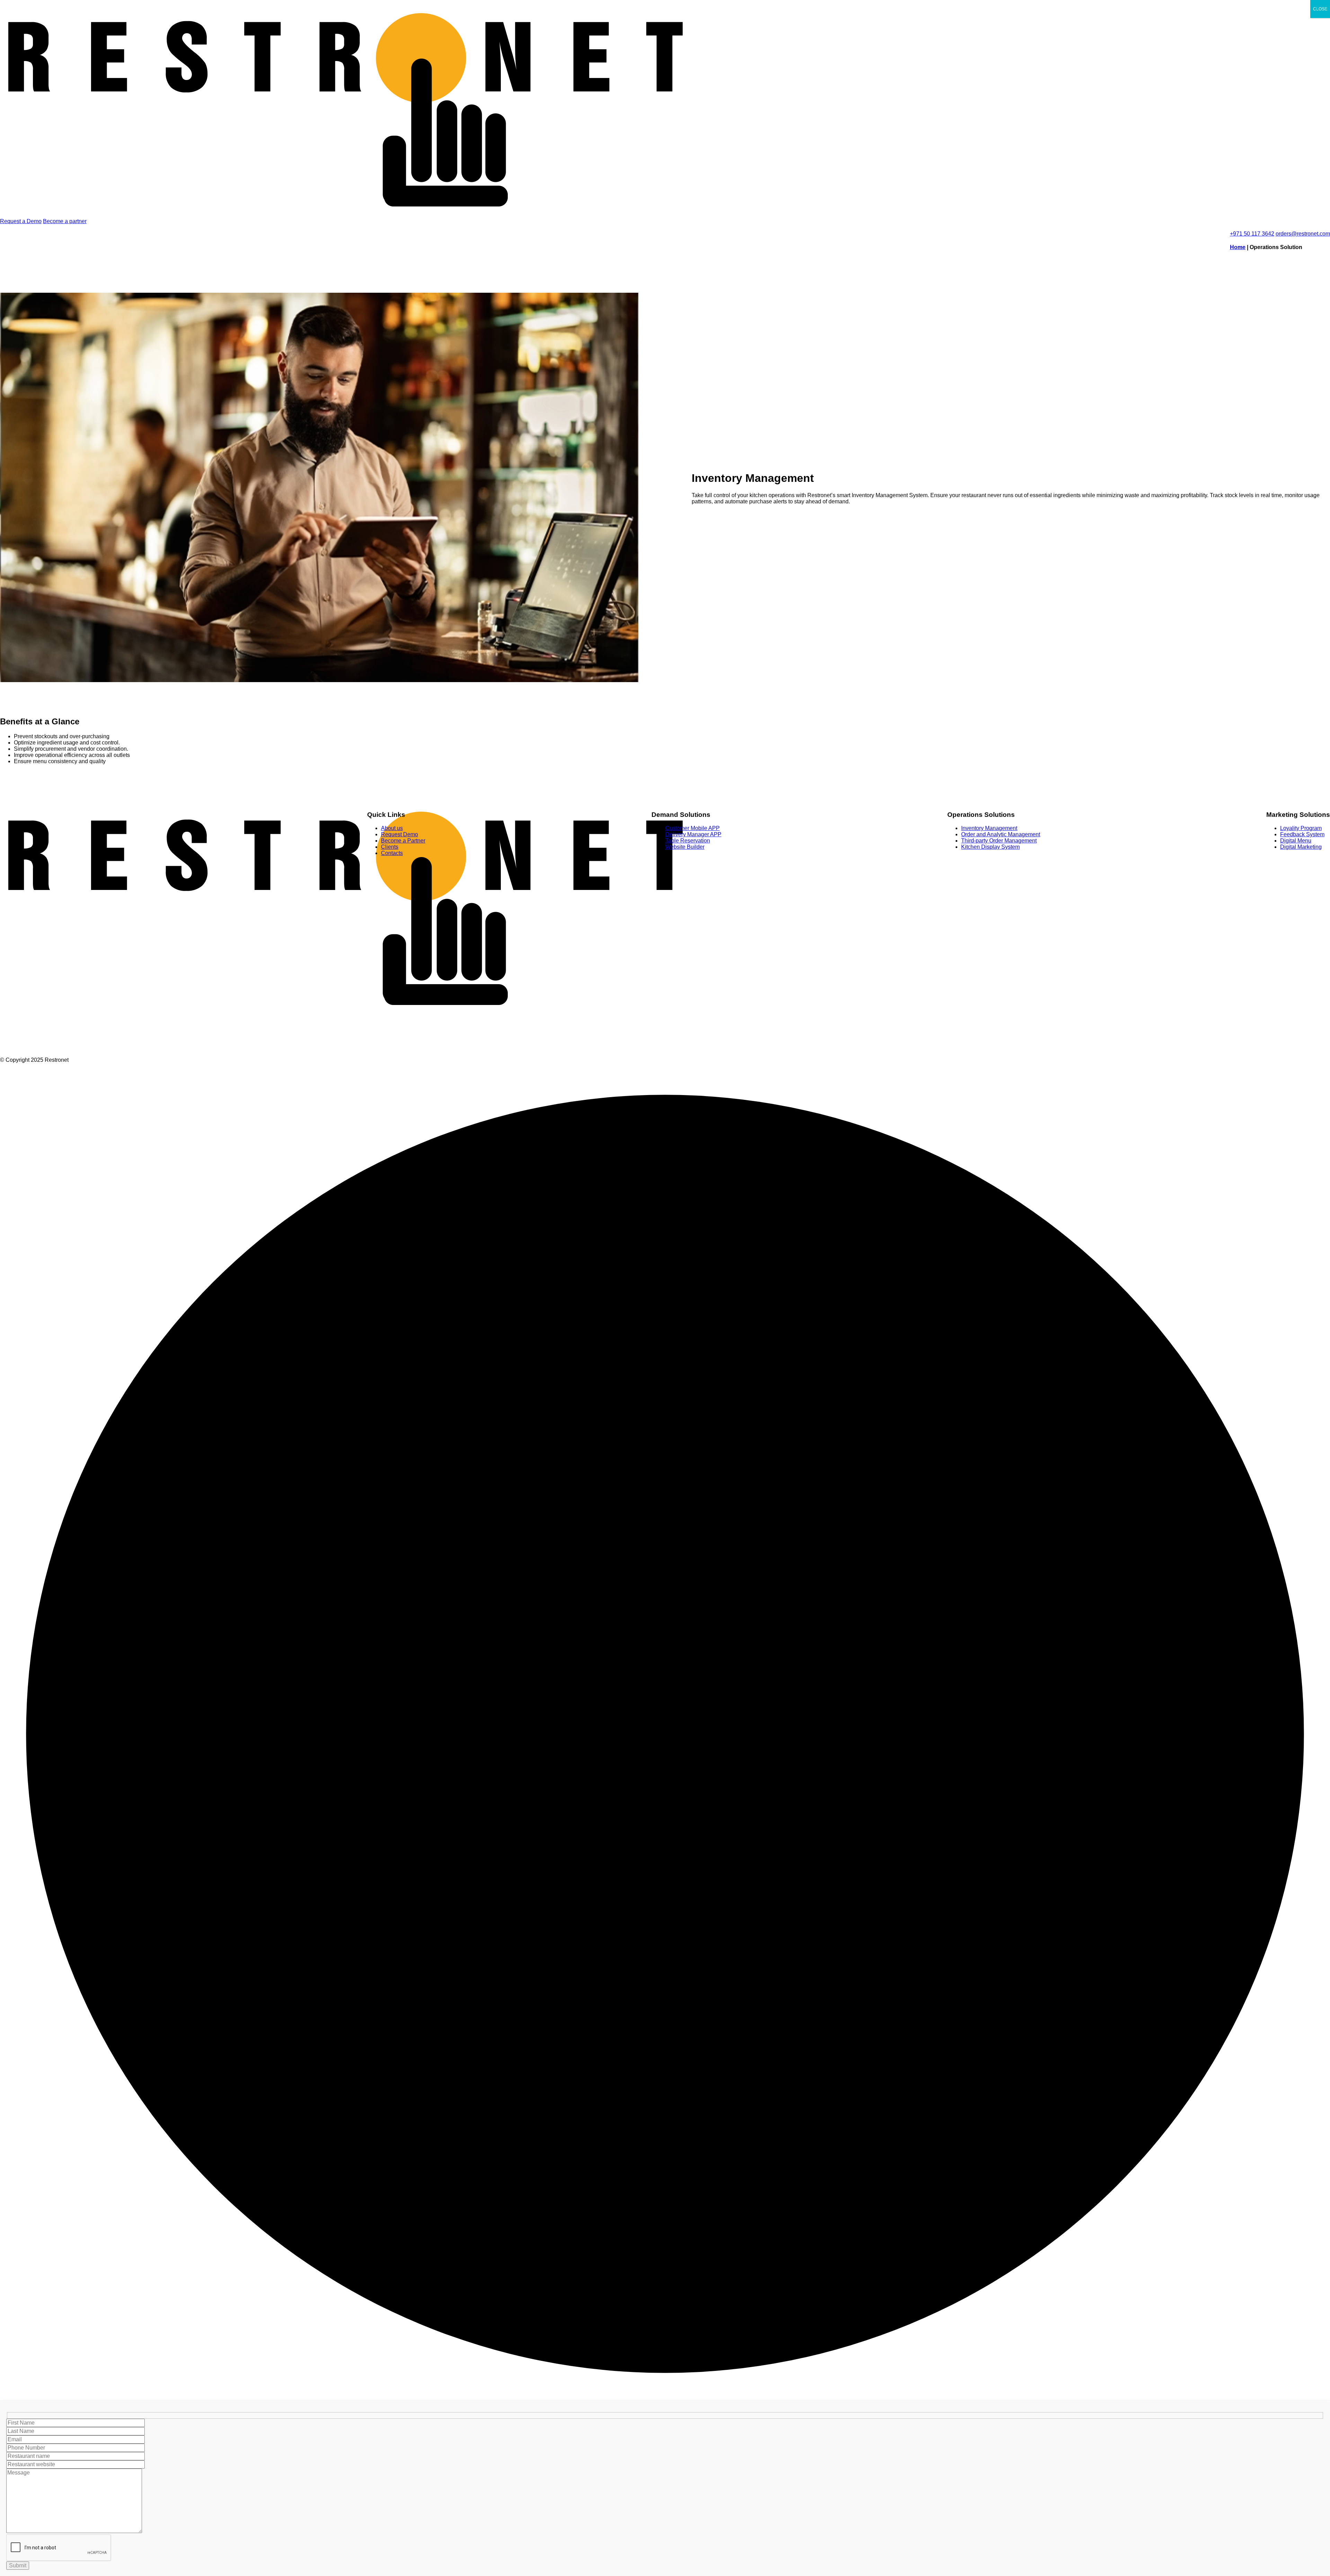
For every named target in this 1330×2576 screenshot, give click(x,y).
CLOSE (1320, 9)
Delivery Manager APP (693, 834)
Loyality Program (1301, 828)
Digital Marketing (1301, 847)
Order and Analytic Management (1001, 834)
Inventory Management (989, 828)
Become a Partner (403, 841)
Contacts (392, 853)
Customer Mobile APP (693, 828)
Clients (390, 847)
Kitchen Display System (990, 847)
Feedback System (1302, 834)
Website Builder (685, 847)
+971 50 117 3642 (1252, 234)
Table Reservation (688, 841)
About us (392, 828)
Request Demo (400, 834)
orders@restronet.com (1303, 234)
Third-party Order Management (999, 841)
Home (1238, 247)
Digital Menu (1296, 841)
